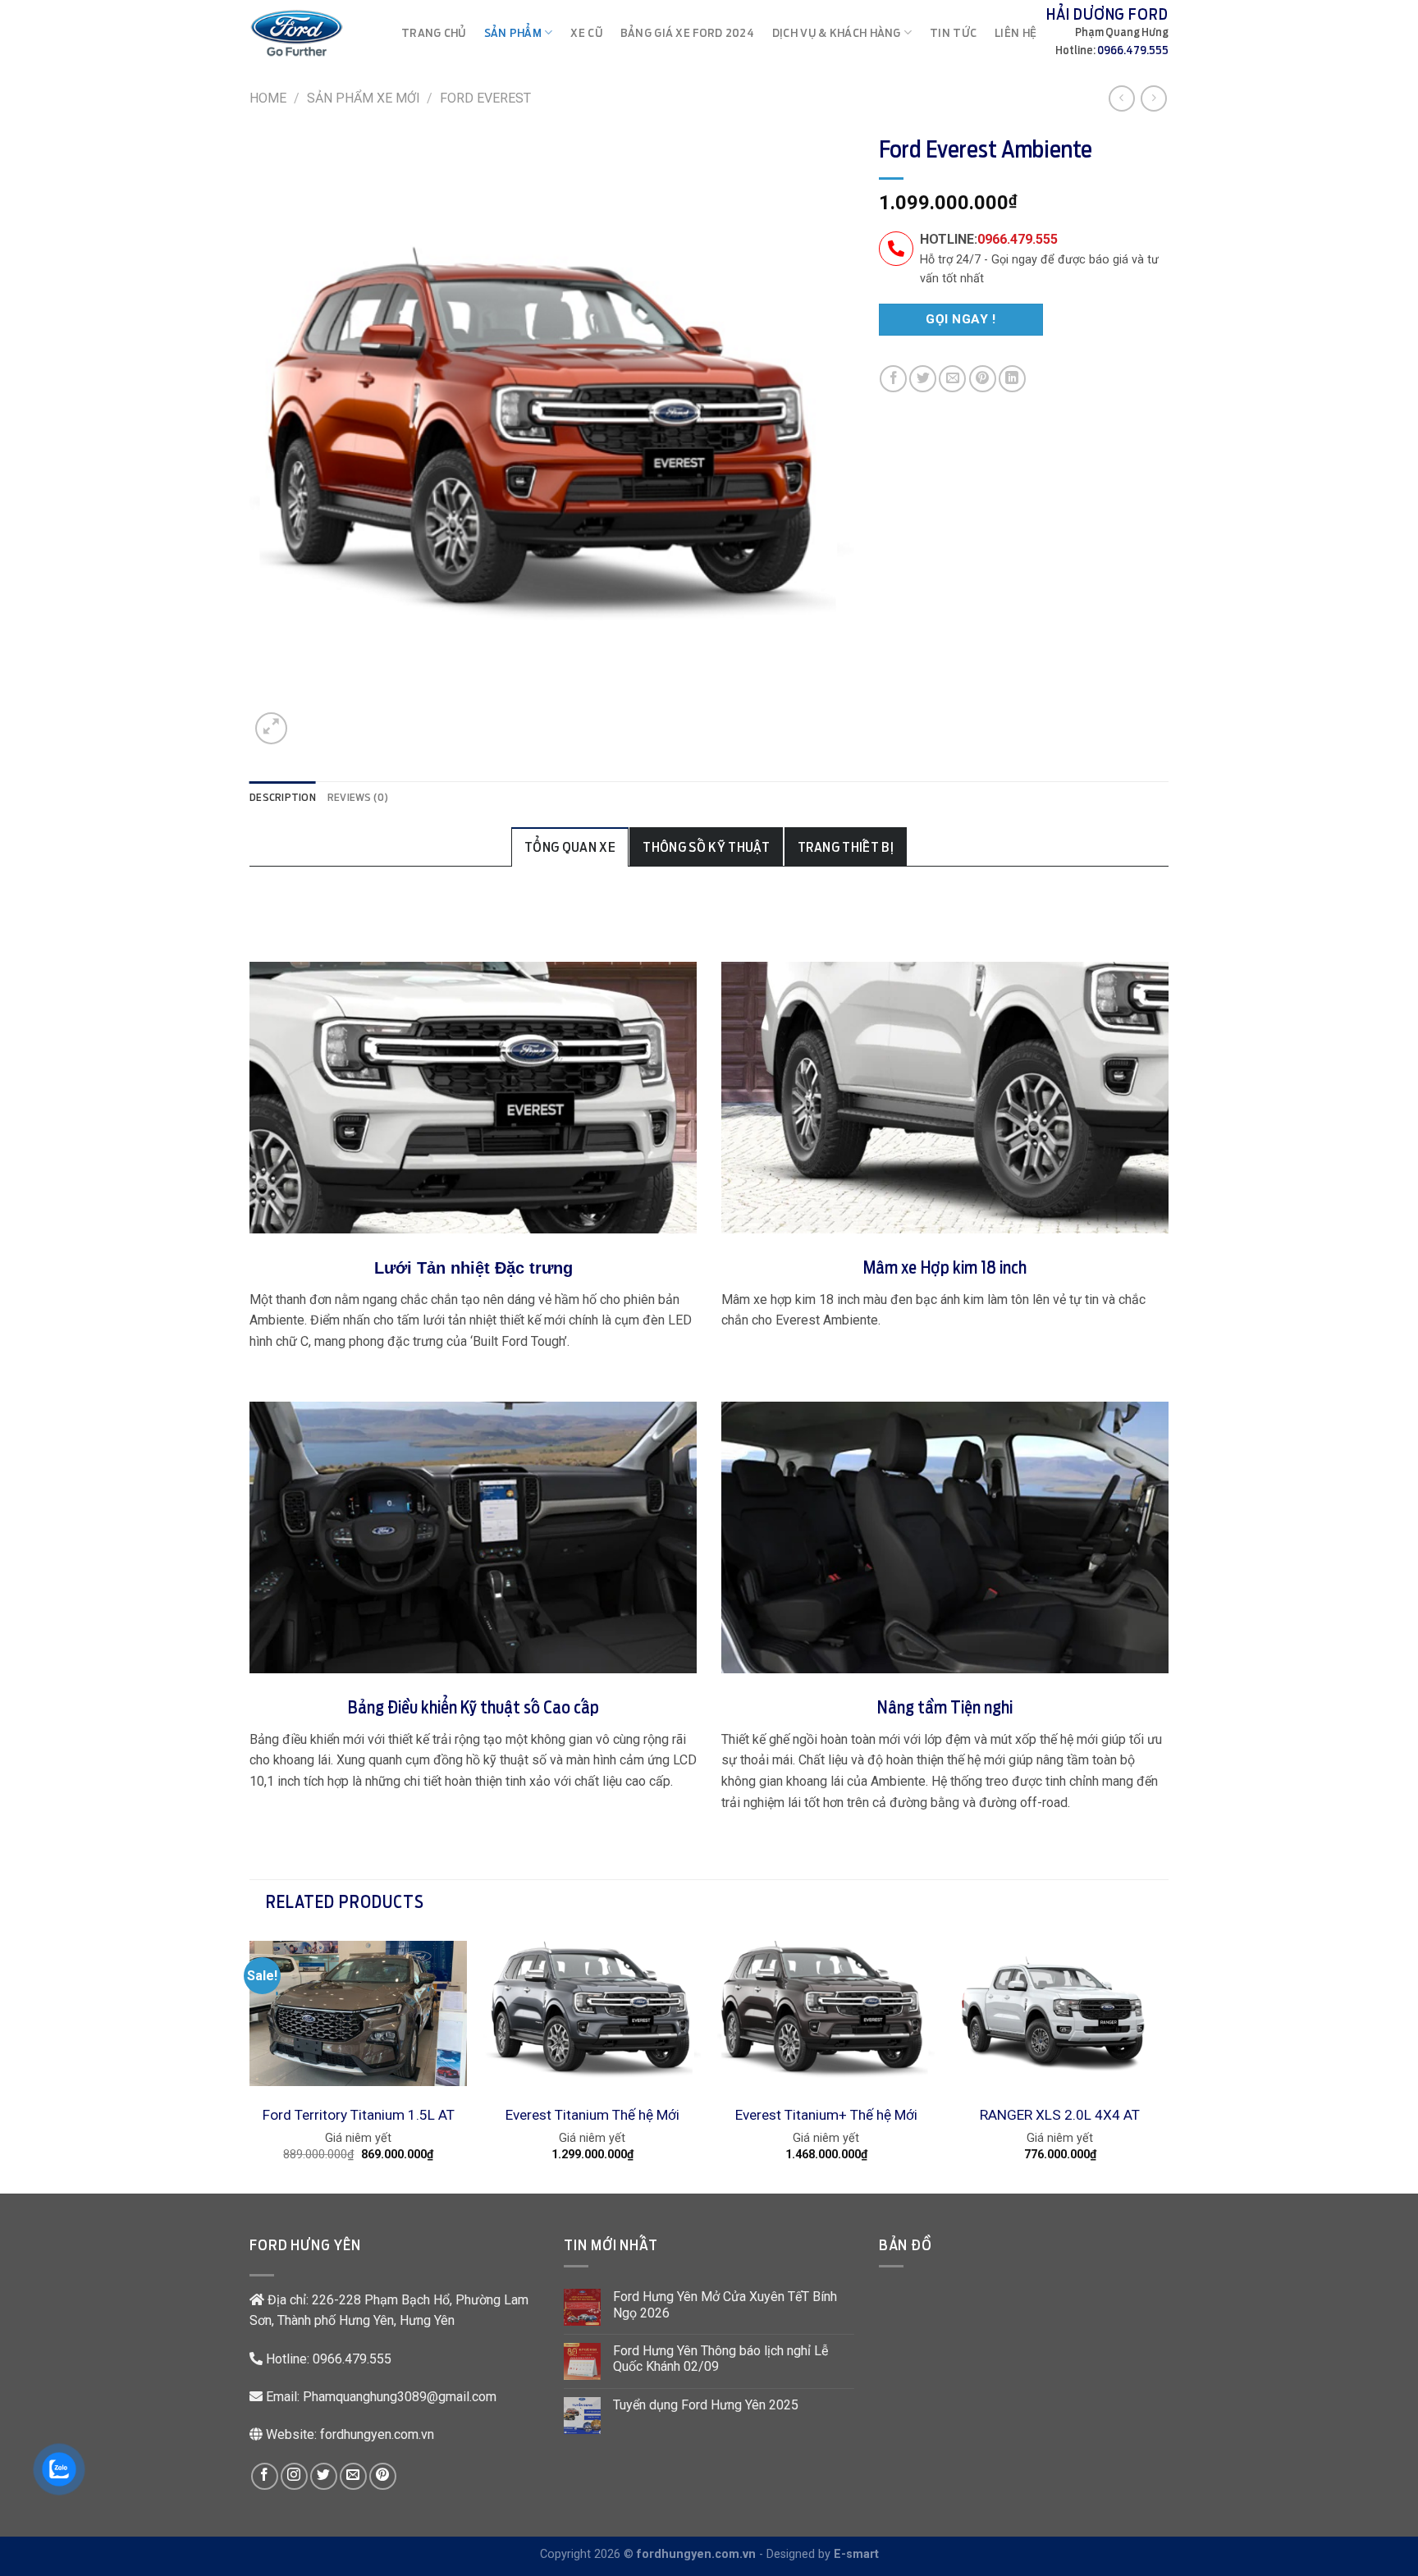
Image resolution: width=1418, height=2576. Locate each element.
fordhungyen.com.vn (377, 2434)
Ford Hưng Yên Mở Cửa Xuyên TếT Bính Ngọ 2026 (725, 2304)
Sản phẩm (513, 32)
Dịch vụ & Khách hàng (837, 32)
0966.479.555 (1133, 50)
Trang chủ (434, 32)
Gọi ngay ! (961, 319)
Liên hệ (1015, 32)
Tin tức (953, 32)
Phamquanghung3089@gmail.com (400, 2397)
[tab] (283, 798)
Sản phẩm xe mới (364, 98)
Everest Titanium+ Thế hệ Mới (826, 2115)
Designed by (823, 2554)
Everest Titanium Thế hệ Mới (592, 2115)
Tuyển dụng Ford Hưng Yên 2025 (706, 2405)
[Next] (1168, 2061)
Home (268, 98)
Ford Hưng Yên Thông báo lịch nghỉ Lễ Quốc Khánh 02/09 (720, 2359)
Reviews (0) (358, 797)
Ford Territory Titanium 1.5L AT (359, 2115)
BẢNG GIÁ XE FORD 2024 (687, 32)
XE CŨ (586, 32)
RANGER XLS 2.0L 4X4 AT (1060, 2115)
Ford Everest (485, 98)
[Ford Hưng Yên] (297, 33)
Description (283, 797)
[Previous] (250, 2061)
